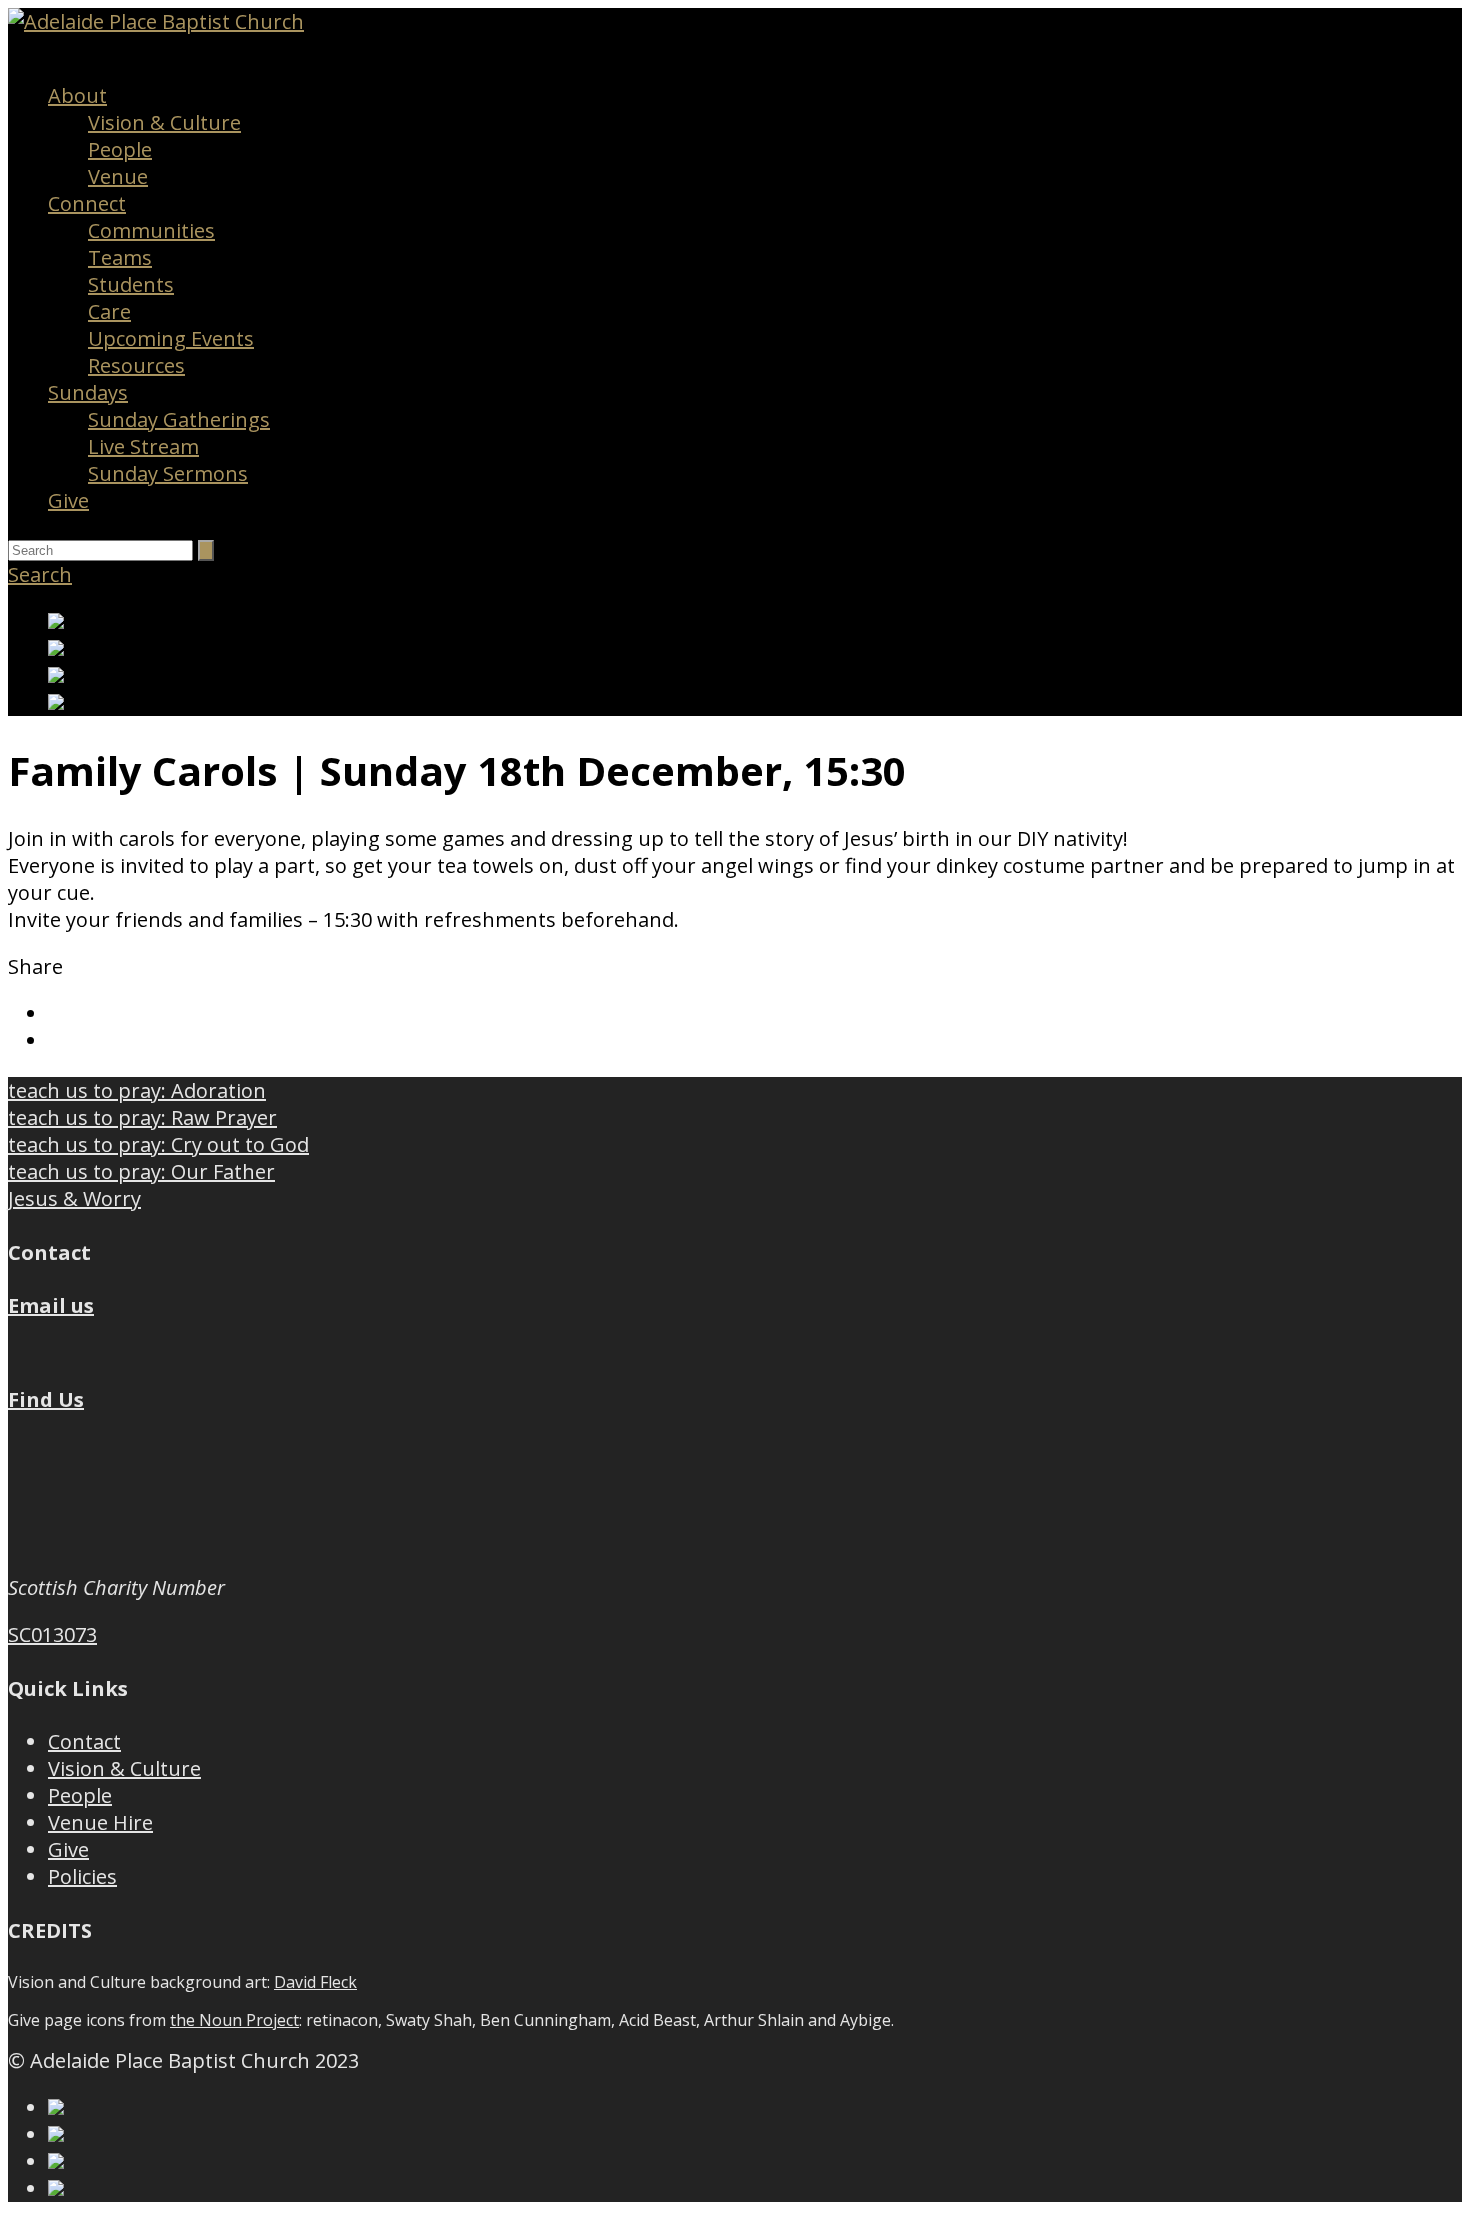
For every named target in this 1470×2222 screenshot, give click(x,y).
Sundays (88, 392)
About (77, 95)
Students (131, 284)
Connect (87, 203)
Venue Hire (100, 1822)
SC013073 (52, 1634)
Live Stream (143, 446)
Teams (120, 257)
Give (68, 500)
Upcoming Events (171, 338)
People (120, 149)
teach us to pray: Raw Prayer (142, 1117)
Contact (84, 1741)
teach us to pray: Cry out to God (158, 1144)
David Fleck (315, 1982)
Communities (151, 230)
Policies (82, 1876)
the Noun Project (234, 2020)
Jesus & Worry (74, 1198)
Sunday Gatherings (179, 419)
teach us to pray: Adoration (137, 1090)
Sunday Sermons (168, 473)
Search (40, 574)
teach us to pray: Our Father (141, 1171)
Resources (136, 365)
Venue (118, 176)
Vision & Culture (164, 122)
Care (109, 311)
